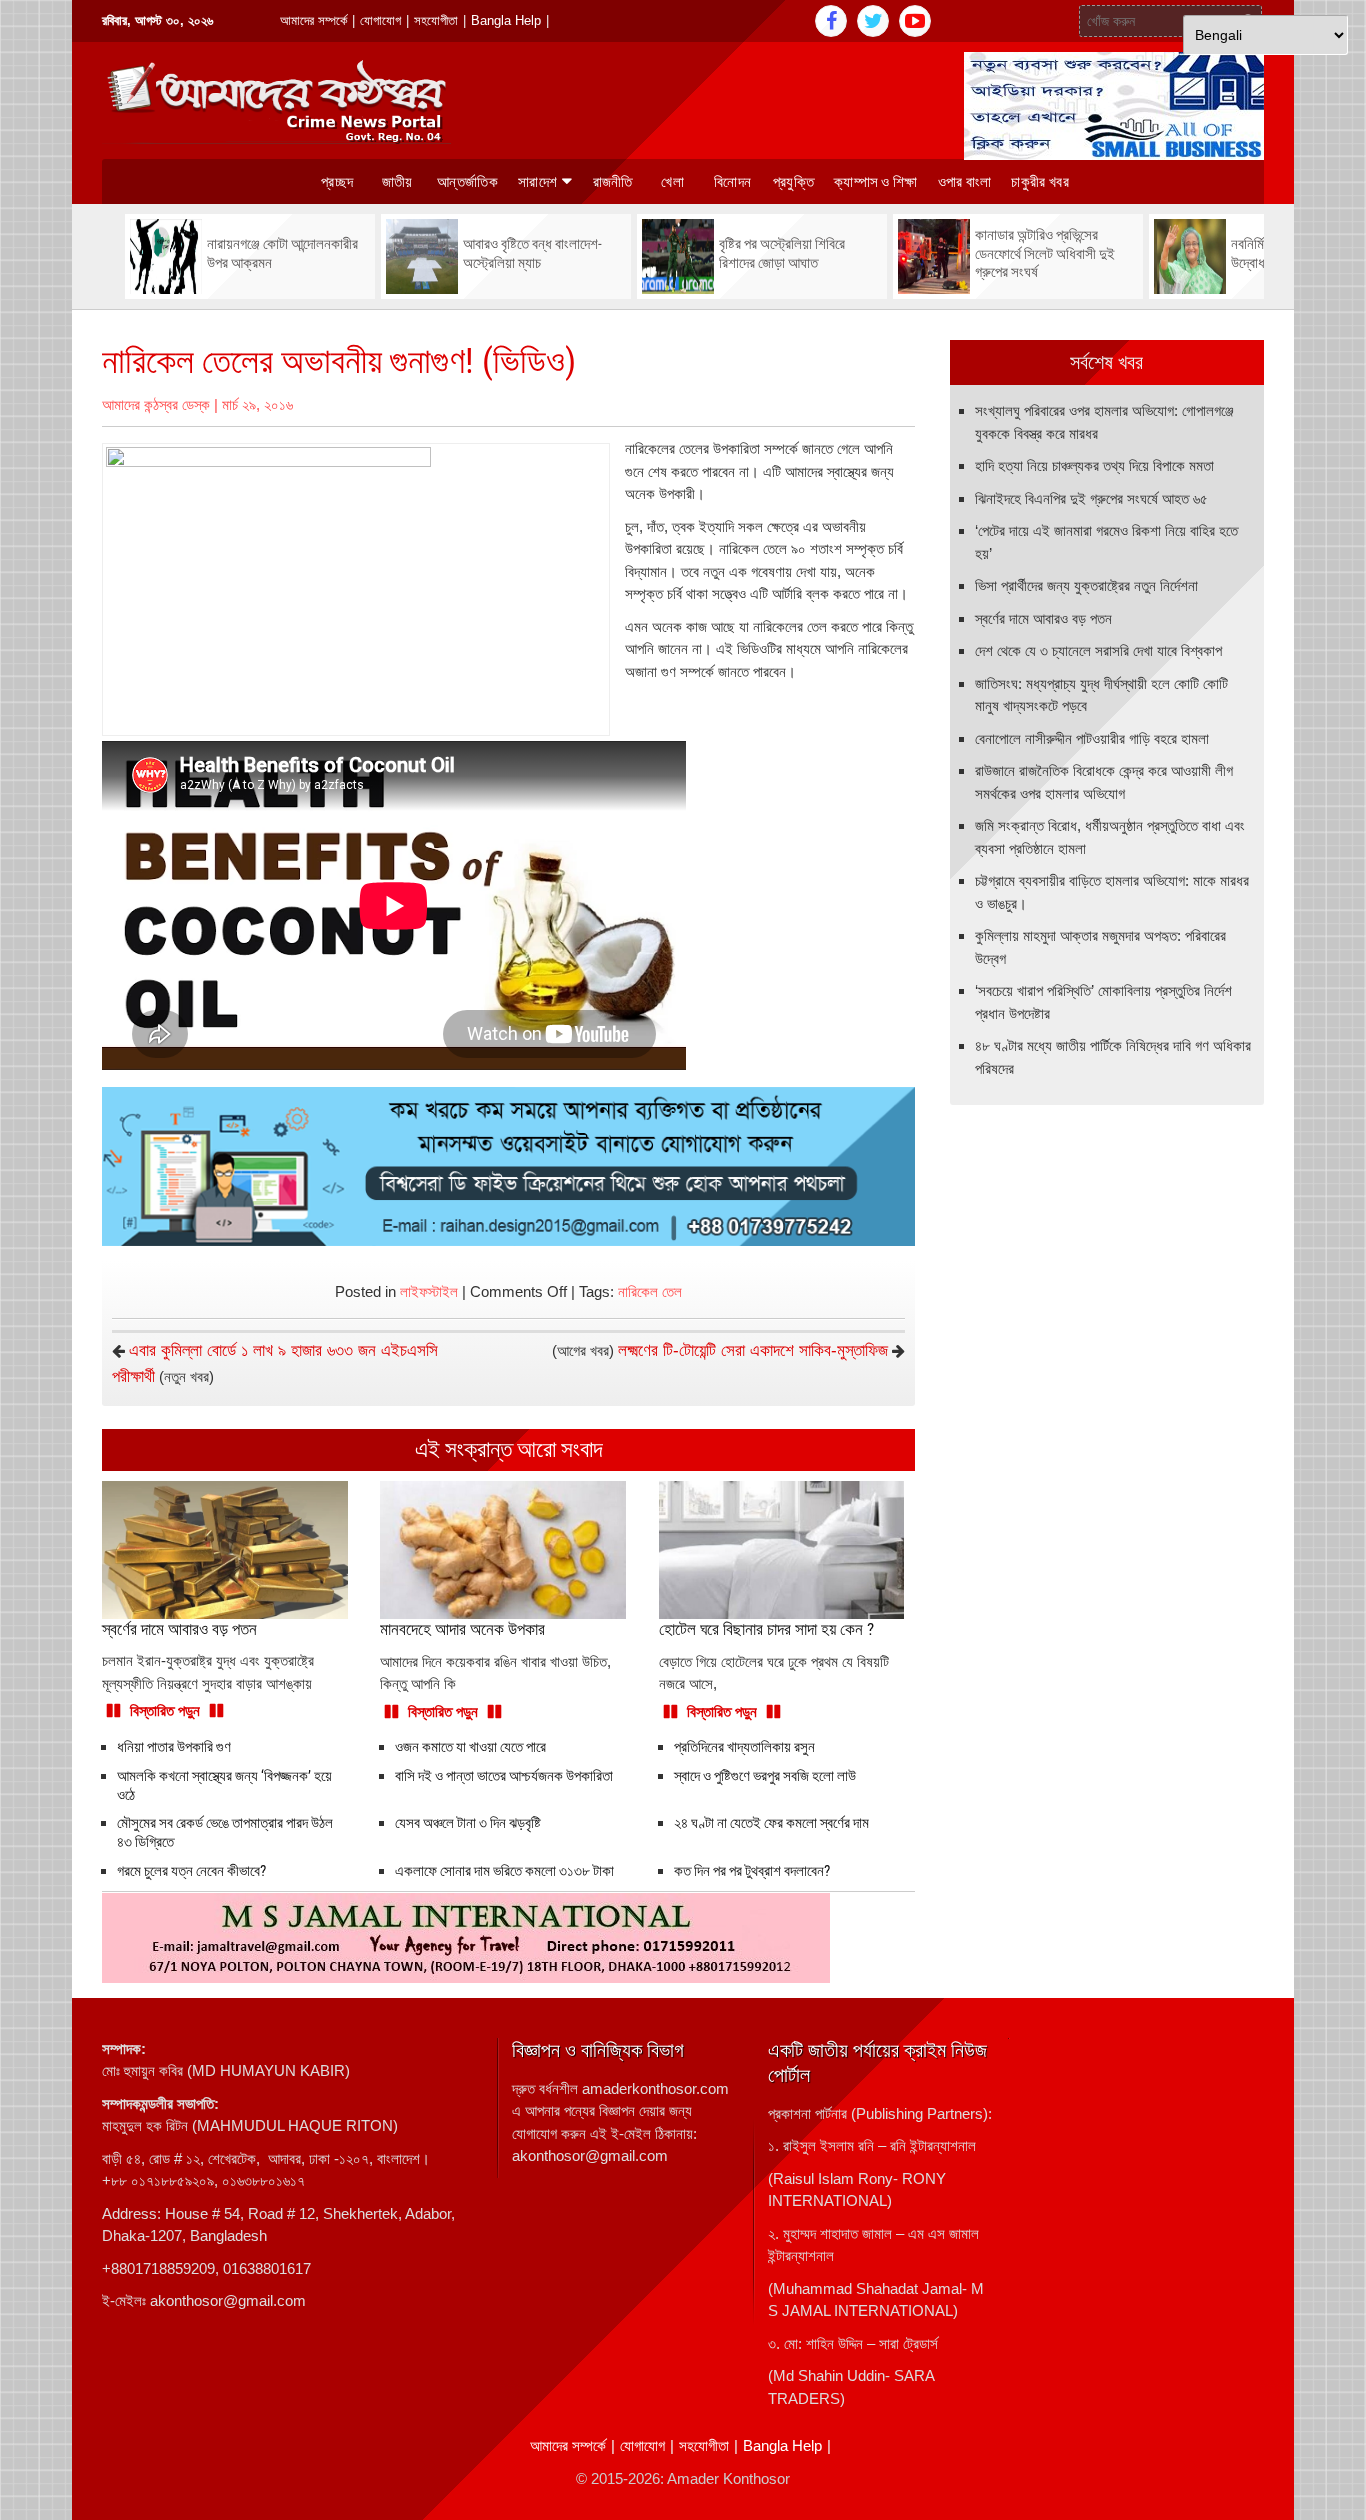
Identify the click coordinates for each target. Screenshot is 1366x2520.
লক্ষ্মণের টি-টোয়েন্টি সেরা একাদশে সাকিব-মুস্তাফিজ (753, 1350)
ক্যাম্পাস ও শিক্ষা (876, 182)
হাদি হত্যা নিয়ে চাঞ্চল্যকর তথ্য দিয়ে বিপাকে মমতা (1094, 465)
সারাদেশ (537, 182)
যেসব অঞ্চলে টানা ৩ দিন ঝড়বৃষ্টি (468, 1823)
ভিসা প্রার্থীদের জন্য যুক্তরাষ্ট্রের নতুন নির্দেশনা (1086, 585)
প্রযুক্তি (793, 182)
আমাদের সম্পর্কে (313, 20)
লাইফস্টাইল (429, 1291)
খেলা (672, 182)
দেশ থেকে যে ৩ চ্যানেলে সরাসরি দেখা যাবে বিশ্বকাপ (1098, 650)
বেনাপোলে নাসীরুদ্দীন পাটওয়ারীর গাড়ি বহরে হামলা (1092, 738)
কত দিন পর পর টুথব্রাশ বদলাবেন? (752, 1871)
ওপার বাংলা (965, 182)
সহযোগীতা (436, 20)
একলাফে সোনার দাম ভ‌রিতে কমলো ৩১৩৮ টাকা (504, 1871)
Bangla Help (506, 20)
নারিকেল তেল (650, 1291)
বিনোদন (732, 182)
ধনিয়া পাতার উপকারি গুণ (174, 1747)
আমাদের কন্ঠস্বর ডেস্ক (156, 404)
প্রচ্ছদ (337, 182)
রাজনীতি (613, 182)
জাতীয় (397, 182)
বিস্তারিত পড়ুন (165, 1710)
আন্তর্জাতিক (467, 182)
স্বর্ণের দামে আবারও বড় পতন (1043, 618)
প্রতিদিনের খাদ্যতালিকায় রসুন (744, 1747)
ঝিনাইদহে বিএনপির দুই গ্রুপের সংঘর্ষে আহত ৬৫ (1091, 498)
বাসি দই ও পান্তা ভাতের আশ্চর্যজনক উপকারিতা (504, 1776)
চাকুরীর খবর (1039, 182)
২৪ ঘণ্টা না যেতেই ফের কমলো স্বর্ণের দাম (771, 1823)
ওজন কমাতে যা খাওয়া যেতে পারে (470, 1747)
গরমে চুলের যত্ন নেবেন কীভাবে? (191, 1871)
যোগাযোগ (380, 20)
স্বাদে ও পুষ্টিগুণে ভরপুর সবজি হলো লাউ (765, 1776)
